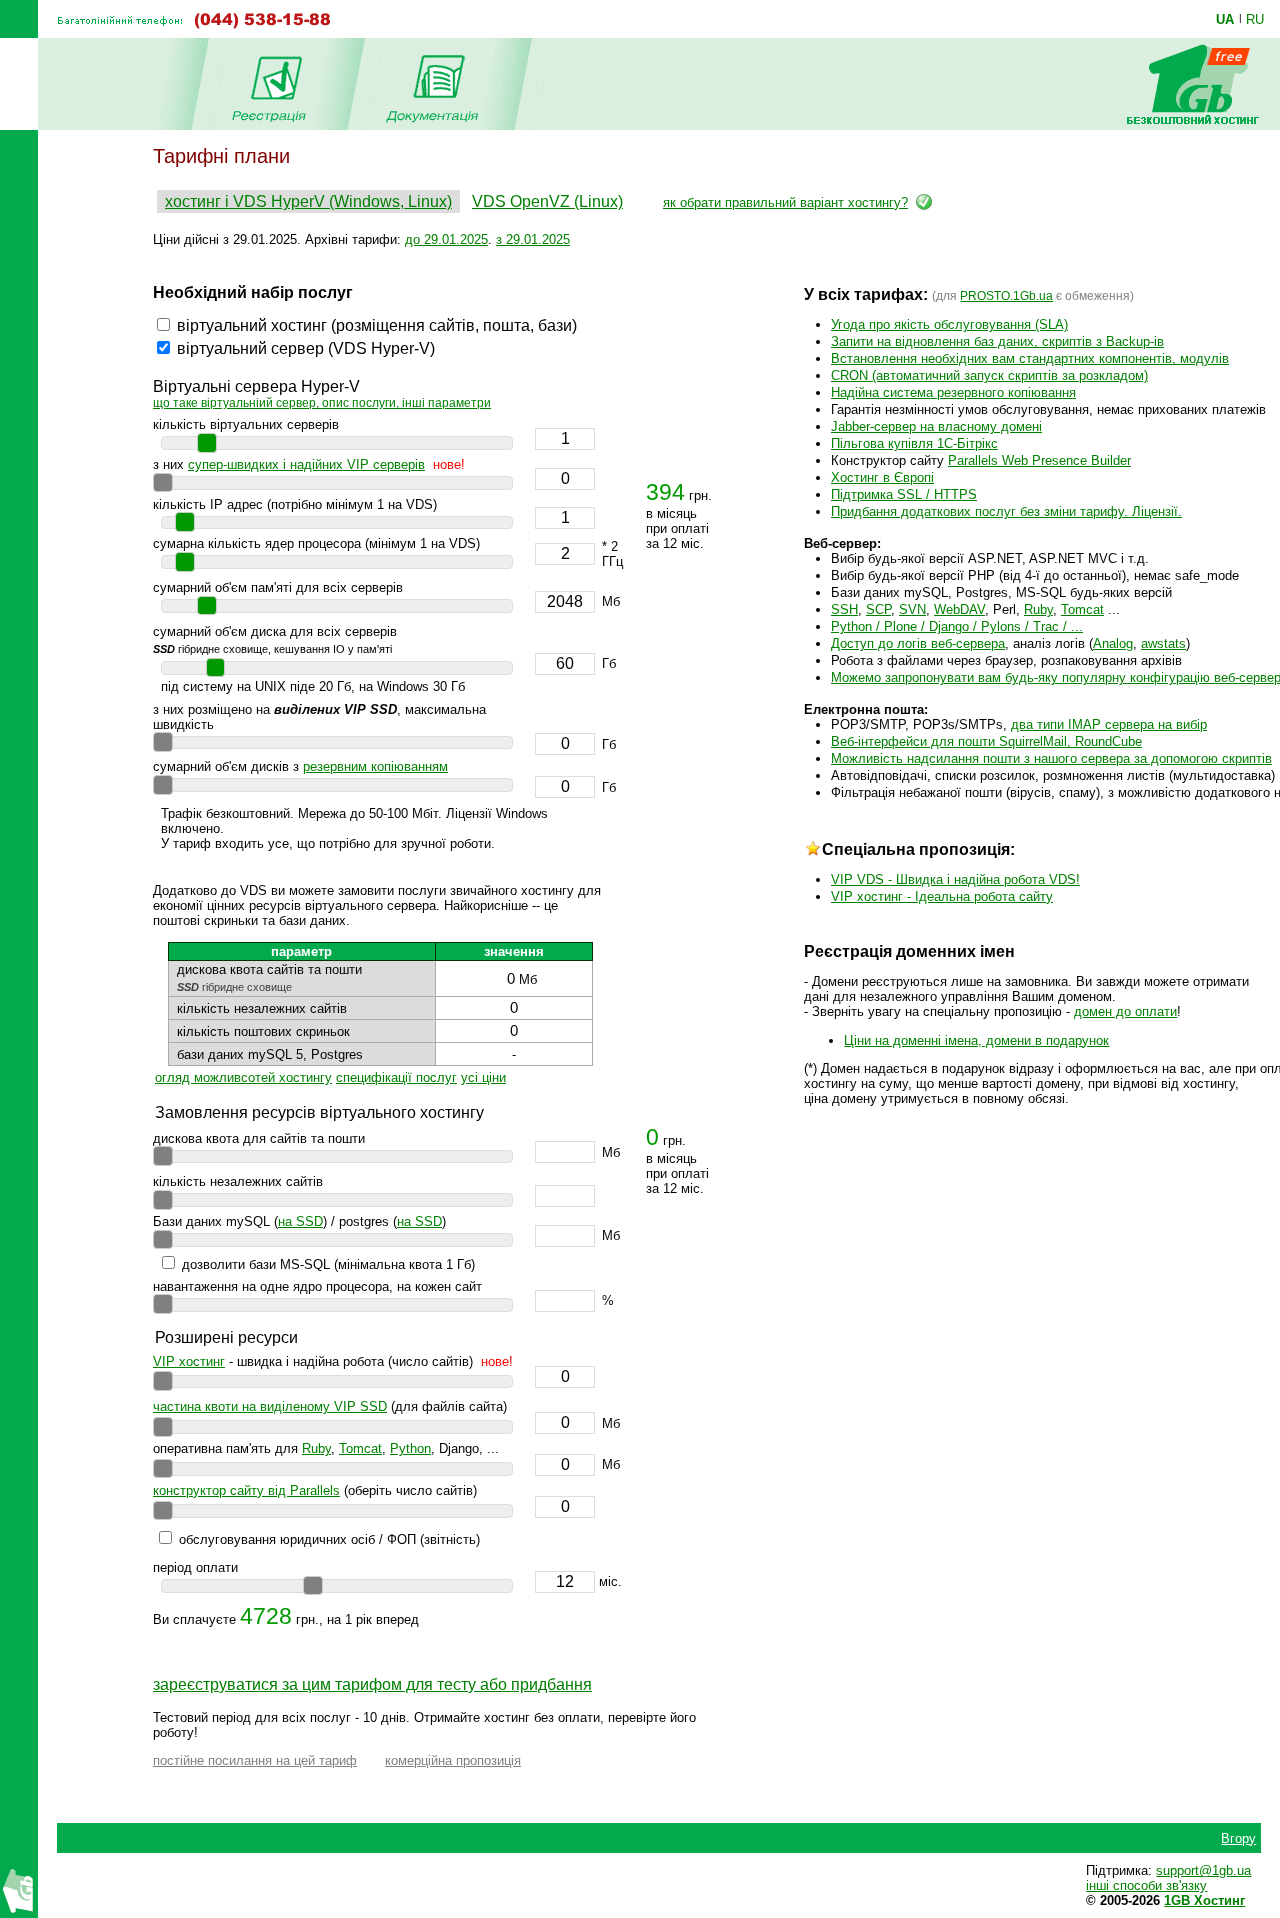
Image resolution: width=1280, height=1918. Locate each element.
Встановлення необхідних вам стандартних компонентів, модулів (1030, 358)
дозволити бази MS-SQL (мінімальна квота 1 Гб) (328, 1264)
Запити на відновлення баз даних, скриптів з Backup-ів (997, 341)
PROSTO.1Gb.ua (1006, 296)
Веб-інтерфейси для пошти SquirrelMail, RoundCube (986, 741)
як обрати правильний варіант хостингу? (785, 202)
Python (410, 1448)
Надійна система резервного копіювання (953, 392)
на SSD (300, 1221)
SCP (878, 609)
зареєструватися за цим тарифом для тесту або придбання (372, 1684)
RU (1255, 19)
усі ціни (483, 1077)
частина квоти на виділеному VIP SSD (270, 1406)
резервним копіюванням (375, 766)
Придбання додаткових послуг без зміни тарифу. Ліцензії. (1006, 511)
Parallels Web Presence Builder (1039, 460)
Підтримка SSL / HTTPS (904, 494)
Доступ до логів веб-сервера (918, 643)
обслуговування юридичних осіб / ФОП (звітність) (329, 1539)
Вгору (1238, 1838)
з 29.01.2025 (533, 239)
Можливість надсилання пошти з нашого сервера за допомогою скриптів (1051, 758)
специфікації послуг (396, 1077)
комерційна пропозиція (453, 1760)
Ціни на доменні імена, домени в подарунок (976, 1040)
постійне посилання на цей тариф (255, 1760)
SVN (912, 609)
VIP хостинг (189, 1361)
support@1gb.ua (1203, 1870)
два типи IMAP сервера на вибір (1109, 724)
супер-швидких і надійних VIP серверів (306, 464)
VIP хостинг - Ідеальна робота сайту (942, 896)
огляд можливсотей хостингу (243, 1077)
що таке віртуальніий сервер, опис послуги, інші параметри (322, 403)
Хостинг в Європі (882, 477)
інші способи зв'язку (1146, 1885)
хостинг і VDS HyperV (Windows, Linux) (308, 201)
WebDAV (959, 609)
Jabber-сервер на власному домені (936, 426)
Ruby (316, 1448)
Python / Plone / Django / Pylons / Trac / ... (957, 626)
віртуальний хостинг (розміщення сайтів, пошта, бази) (377, 325)
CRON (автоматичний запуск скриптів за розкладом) (989, 375)
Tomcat (360, 1448)
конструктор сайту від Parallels (246, 1490)
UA (1225, 19)
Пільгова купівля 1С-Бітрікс (914, 443)
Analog (1113, 643)
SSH (844, 609)
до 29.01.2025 (446, 239)
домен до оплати (1125, 1011)
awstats (1163, 643)
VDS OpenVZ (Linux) (547, 201)
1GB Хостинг (1204, 1900)
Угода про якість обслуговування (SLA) (949, 324)
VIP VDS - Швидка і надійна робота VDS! (955, 879)
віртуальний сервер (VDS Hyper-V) (306, 348)
